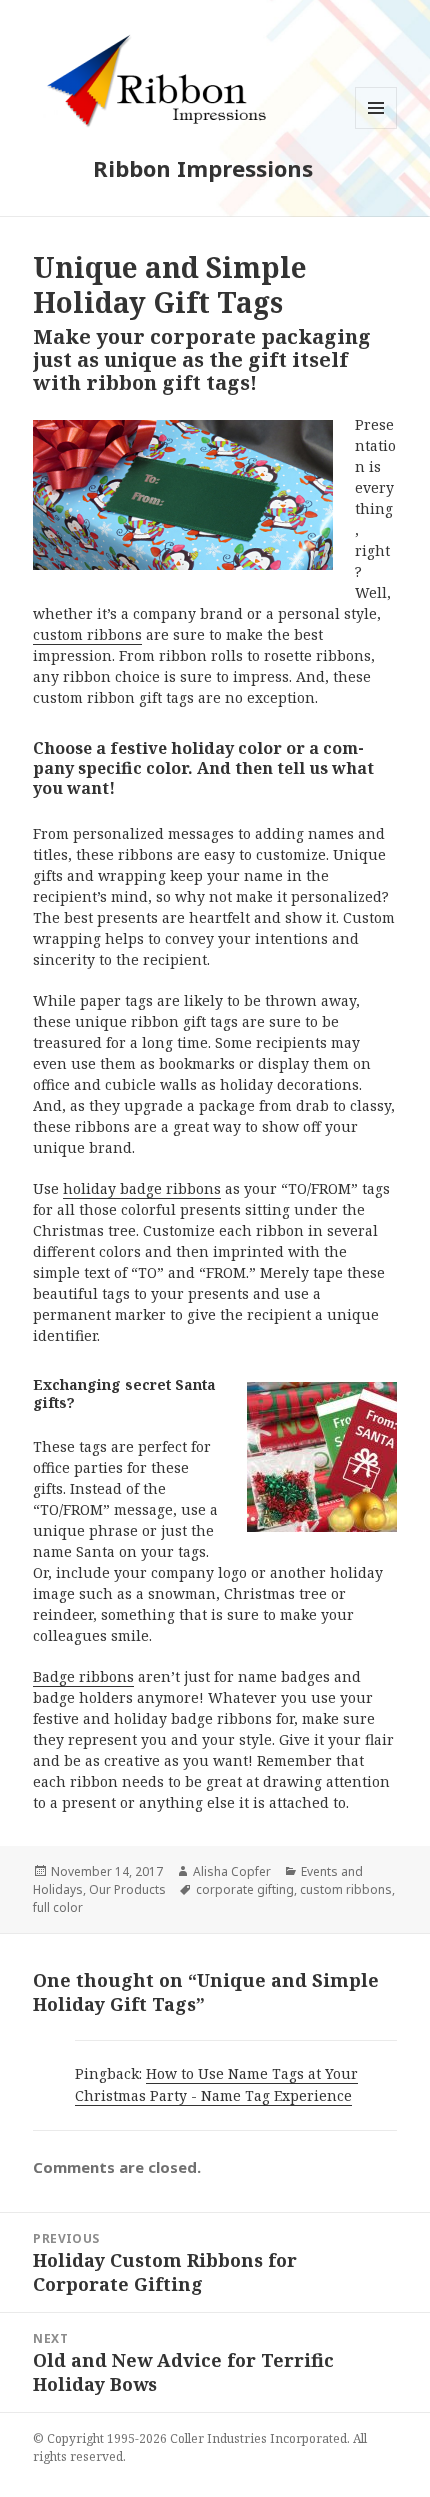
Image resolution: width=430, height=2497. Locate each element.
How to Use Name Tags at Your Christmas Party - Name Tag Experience (216, 2084)
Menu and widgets (376, 128)
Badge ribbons (83, 1676)
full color (58, 1907)
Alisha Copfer (232, 1871)
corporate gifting (245, 1889)
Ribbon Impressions (203, 168)
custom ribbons (87, 634)
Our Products (127, 1889)
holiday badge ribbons (142, 1188)
